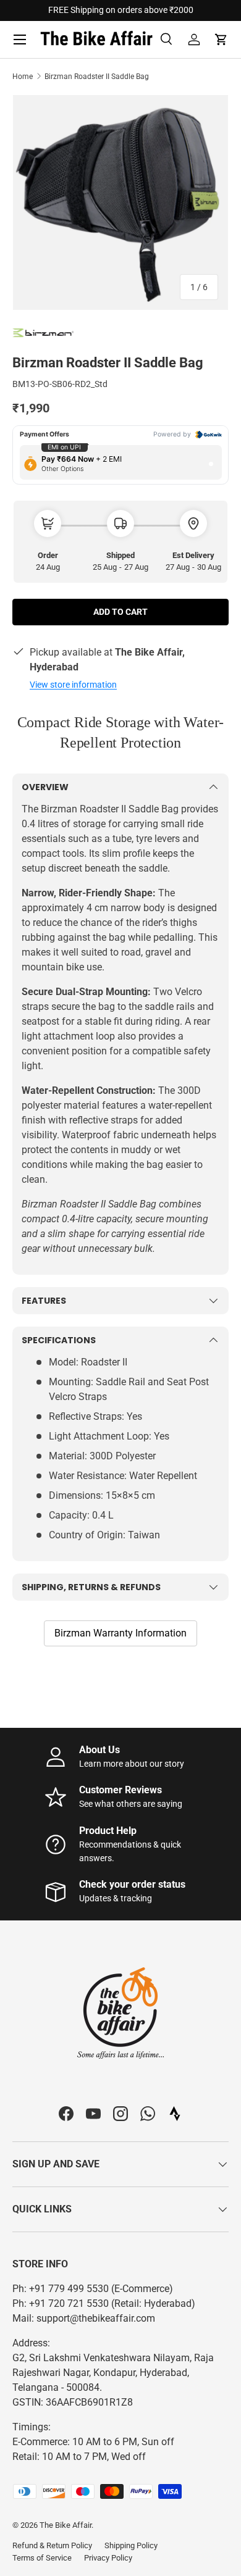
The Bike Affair (66, 2525)
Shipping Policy (131, 2545)
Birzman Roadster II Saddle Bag (97, 77)
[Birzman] (43, 332)
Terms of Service (42, 2558)
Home (23, 77)
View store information (73, 685)
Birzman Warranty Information (120, 1633)
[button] (221, 40)
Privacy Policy (108, 2558)
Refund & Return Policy (52, 2545)
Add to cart (120, 612)
